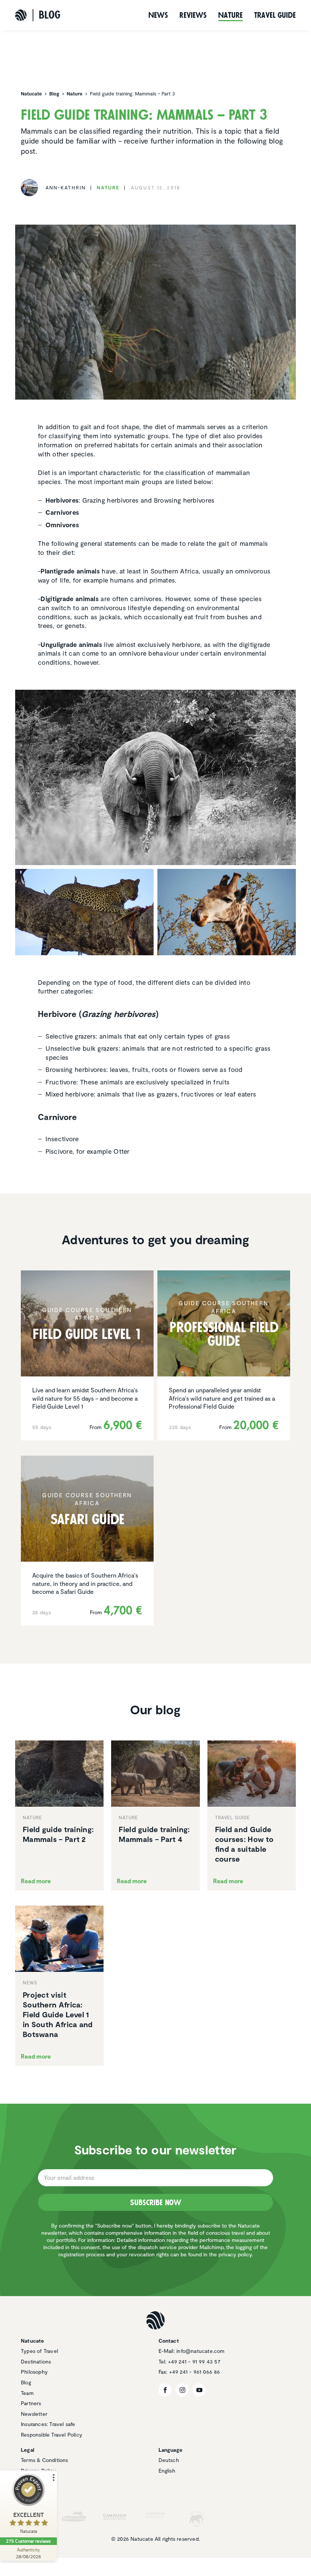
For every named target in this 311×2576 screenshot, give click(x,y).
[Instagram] (182, 2390)
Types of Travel (39, 2351)
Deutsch (169, 2460)
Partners (31, 2403)
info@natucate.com (200, 2351)
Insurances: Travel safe (48, 2424)
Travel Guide (275, 15)
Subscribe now (156, 2203)
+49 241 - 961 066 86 (195, 2372)
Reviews (193, 15)
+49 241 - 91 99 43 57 (194, 2361)
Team (27, 2393)
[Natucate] (21, 15)
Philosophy (34, 2372)
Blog (26, 2382)
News (158, 15)
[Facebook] (165, 2390)
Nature (230, 15)
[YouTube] (199, 2390)
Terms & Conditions (45, 2460)
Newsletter (34, 2414)
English (167, 2471)
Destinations (36, 2361)
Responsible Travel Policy (52, 2435)
